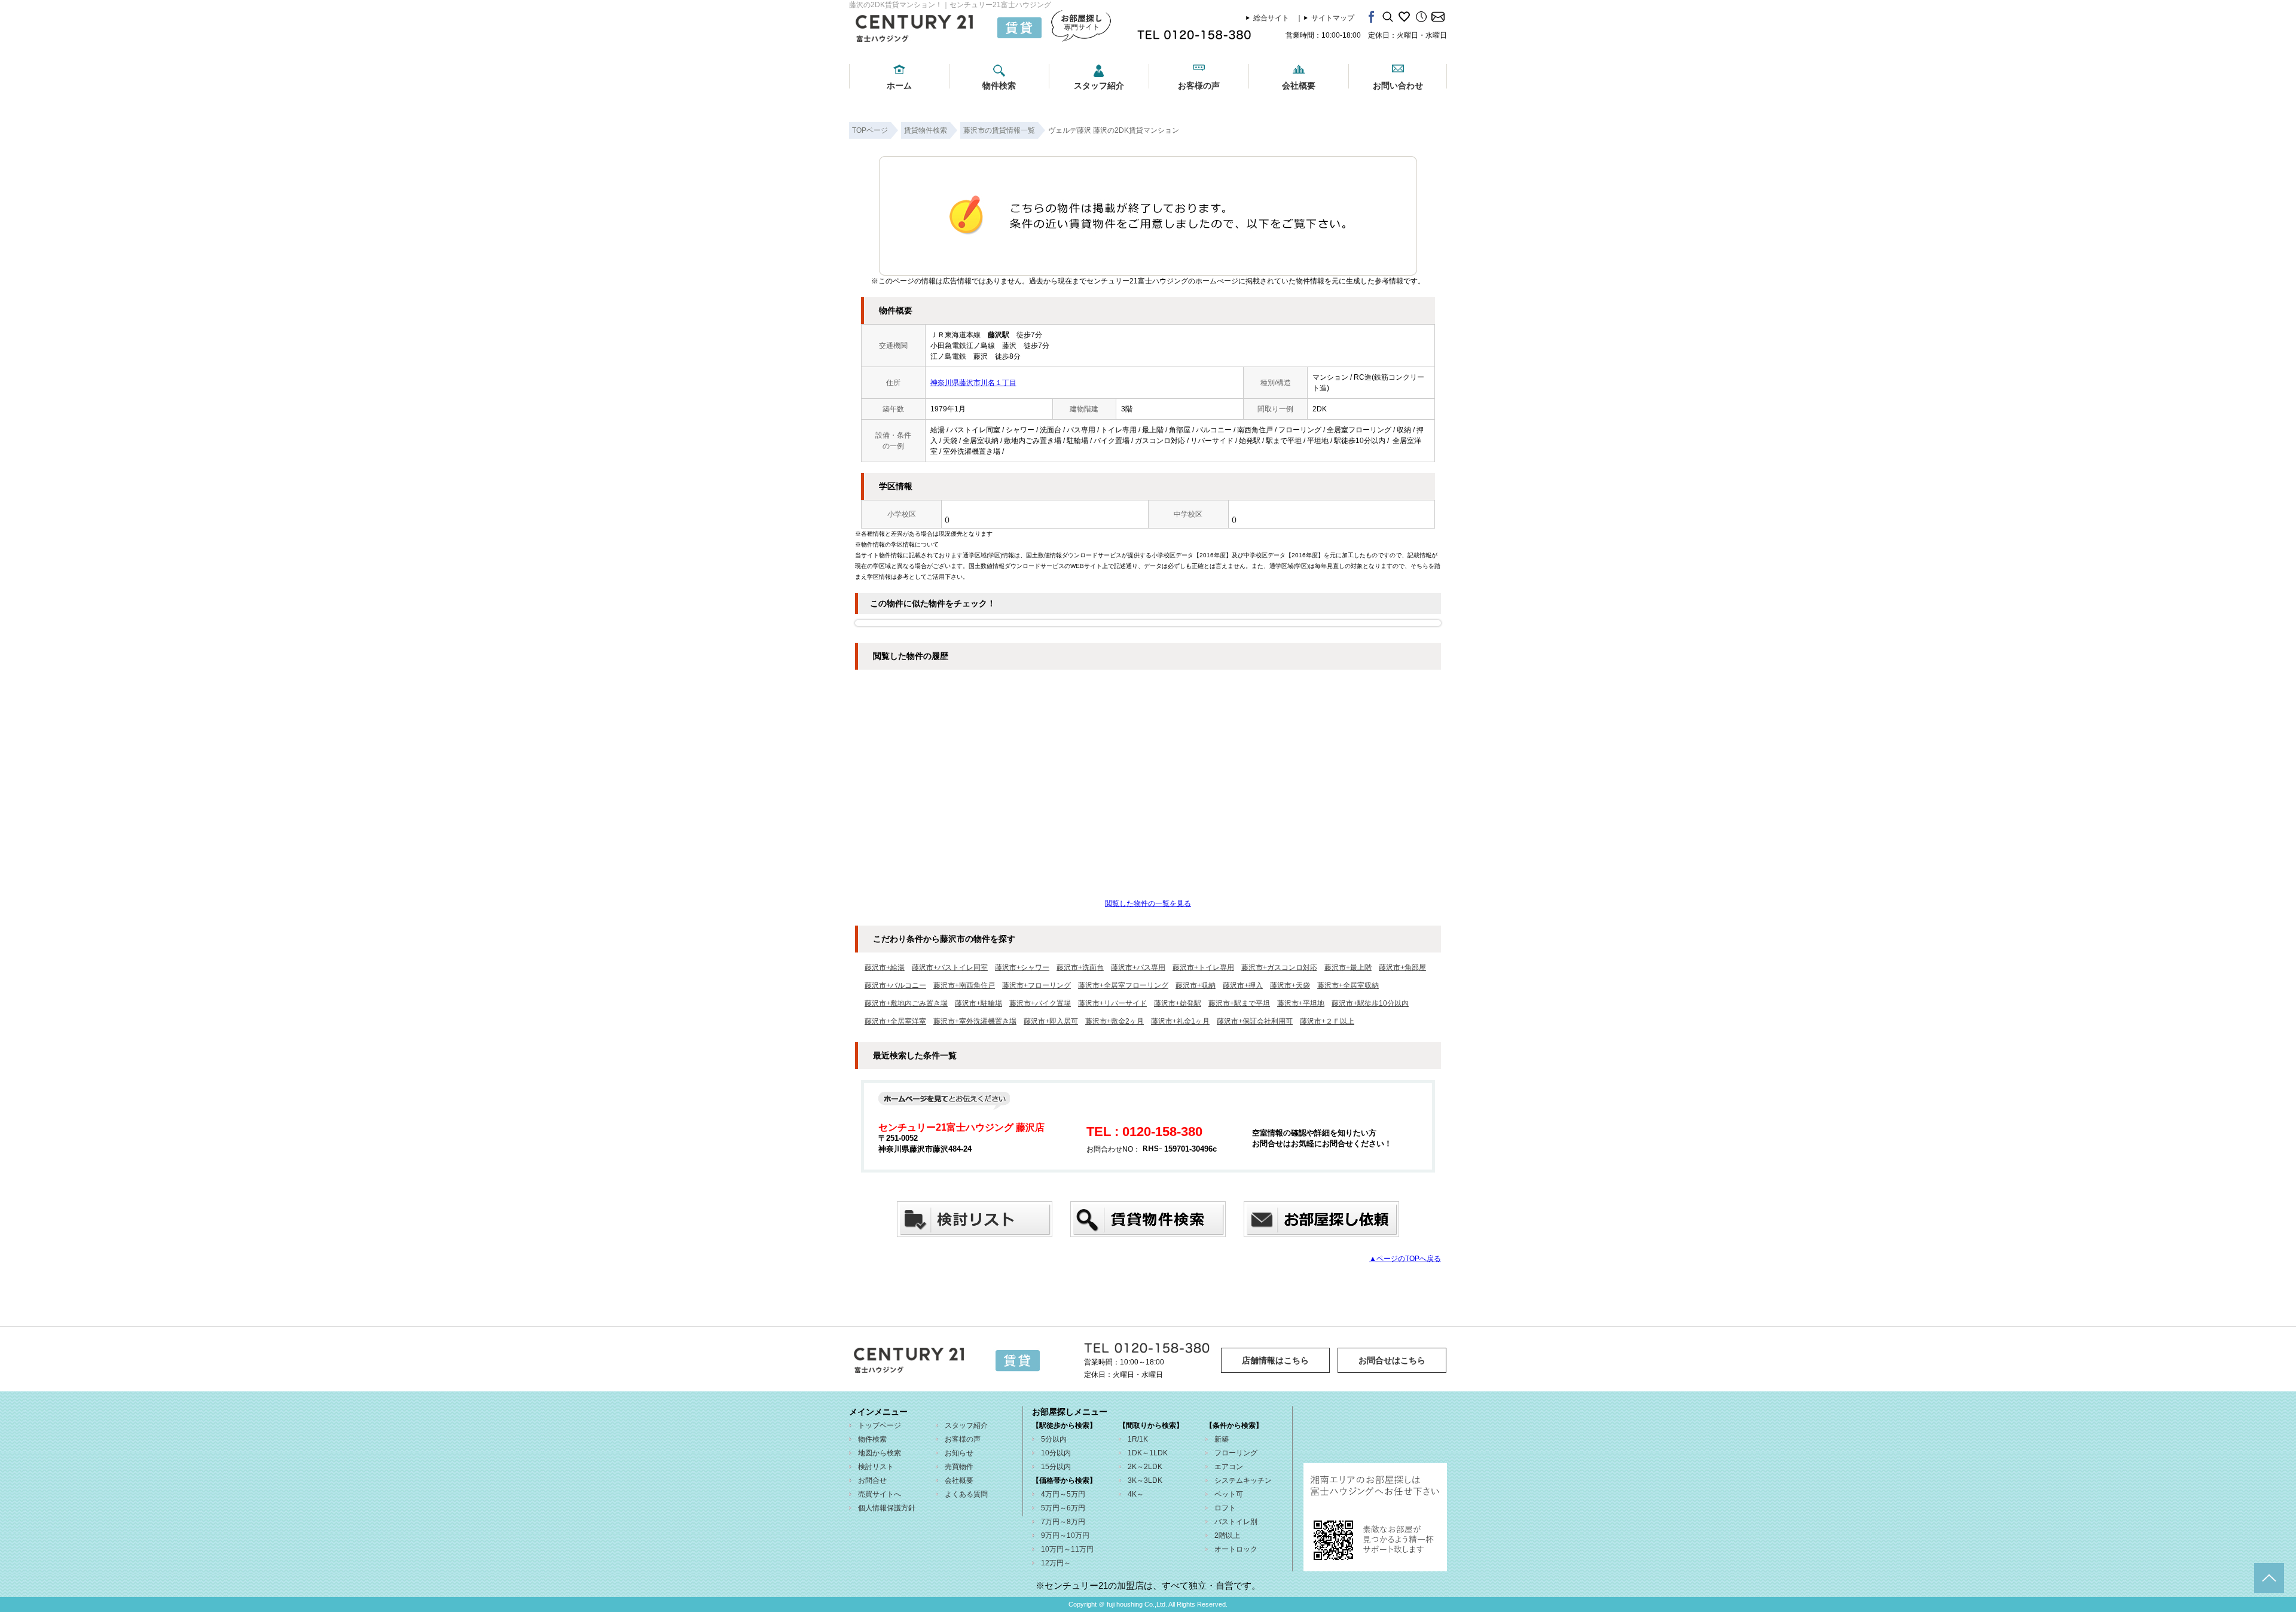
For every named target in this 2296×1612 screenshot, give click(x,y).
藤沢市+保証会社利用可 (1255, 1021)
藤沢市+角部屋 (1402, 967)
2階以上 (1227, 1535)
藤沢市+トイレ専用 (1203, 967)
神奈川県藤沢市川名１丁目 (973, 383)
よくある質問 (966, 1494)
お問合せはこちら (1392, 1360)
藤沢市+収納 (1196, 985)
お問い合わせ (1398, 86)
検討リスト (876, 1467)
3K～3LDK (1145, 1480)
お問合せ (872, 1480)
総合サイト (1271, 18)
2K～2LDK (1145, 1467)
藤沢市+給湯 (885, 967)
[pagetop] (2269, 1578)
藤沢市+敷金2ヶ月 (1115, 1021)
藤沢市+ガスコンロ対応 (1279, 967)
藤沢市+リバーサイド (1112, 1003)
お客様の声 (1199, 86)
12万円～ (1056, 1563)
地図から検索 (880, 1453)
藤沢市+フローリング (1036, 985)
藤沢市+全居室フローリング (1123, 985)
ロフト (1225, 1508)
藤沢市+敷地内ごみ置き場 (906, 1003)
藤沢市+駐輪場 (978, 1003)
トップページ (880, 1425)
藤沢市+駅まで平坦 (1239, 1003)
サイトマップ (1333, 18)
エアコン (1229, 1467)
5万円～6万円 (1063, 1508)
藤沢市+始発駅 (1178, 1003)
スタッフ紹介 (1099, 86)
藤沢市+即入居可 (1051, 1021)
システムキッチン (1243, 1480)
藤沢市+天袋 (1290, 985)
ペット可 (1229, 1494)
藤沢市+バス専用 (1138, 967)
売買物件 (959, 1467)
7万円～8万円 (1063, 1522)
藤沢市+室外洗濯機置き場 (975, 1021)
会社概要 (1299, 86)
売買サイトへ (880, 1494)
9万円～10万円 (1065, 1535)
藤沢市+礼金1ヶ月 (1180, 1021)
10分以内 (1056, 1453)
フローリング (1236, 1453)
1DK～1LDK (1148, 1453)
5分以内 (1054, 1439)
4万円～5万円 (1063, 1494)
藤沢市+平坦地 (1301, 1003)
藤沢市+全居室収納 (1348, 985)
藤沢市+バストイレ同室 (950, 967)
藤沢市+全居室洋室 (895, 1021)
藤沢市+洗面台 (1080, 967)
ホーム (899, 86)
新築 (1222, 1439)
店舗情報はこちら (1275, 1360)
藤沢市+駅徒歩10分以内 (1370, 1003)
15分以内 (1056, 1467)
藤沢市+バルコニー (895, 985)
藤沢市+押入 (1243, 985)
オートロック (1236, 1549)
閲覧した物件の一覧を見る (1148, 903)
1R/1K (1138, 1439)
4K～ (1136, 1494)
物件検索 (999, 86)
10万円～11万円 (1067, 1549)
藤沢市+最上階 (1348, 967)
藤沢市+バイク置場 (1040, 1003)
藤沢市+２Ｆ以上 (1327, 1021)
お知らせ (959, 1453)
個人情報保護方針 (887, 1508)
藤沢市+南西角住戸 (964, 985)
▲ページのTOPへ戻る (1405, 1259)
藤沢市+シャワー (1022, 967)
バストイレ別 (1236, 1522)
